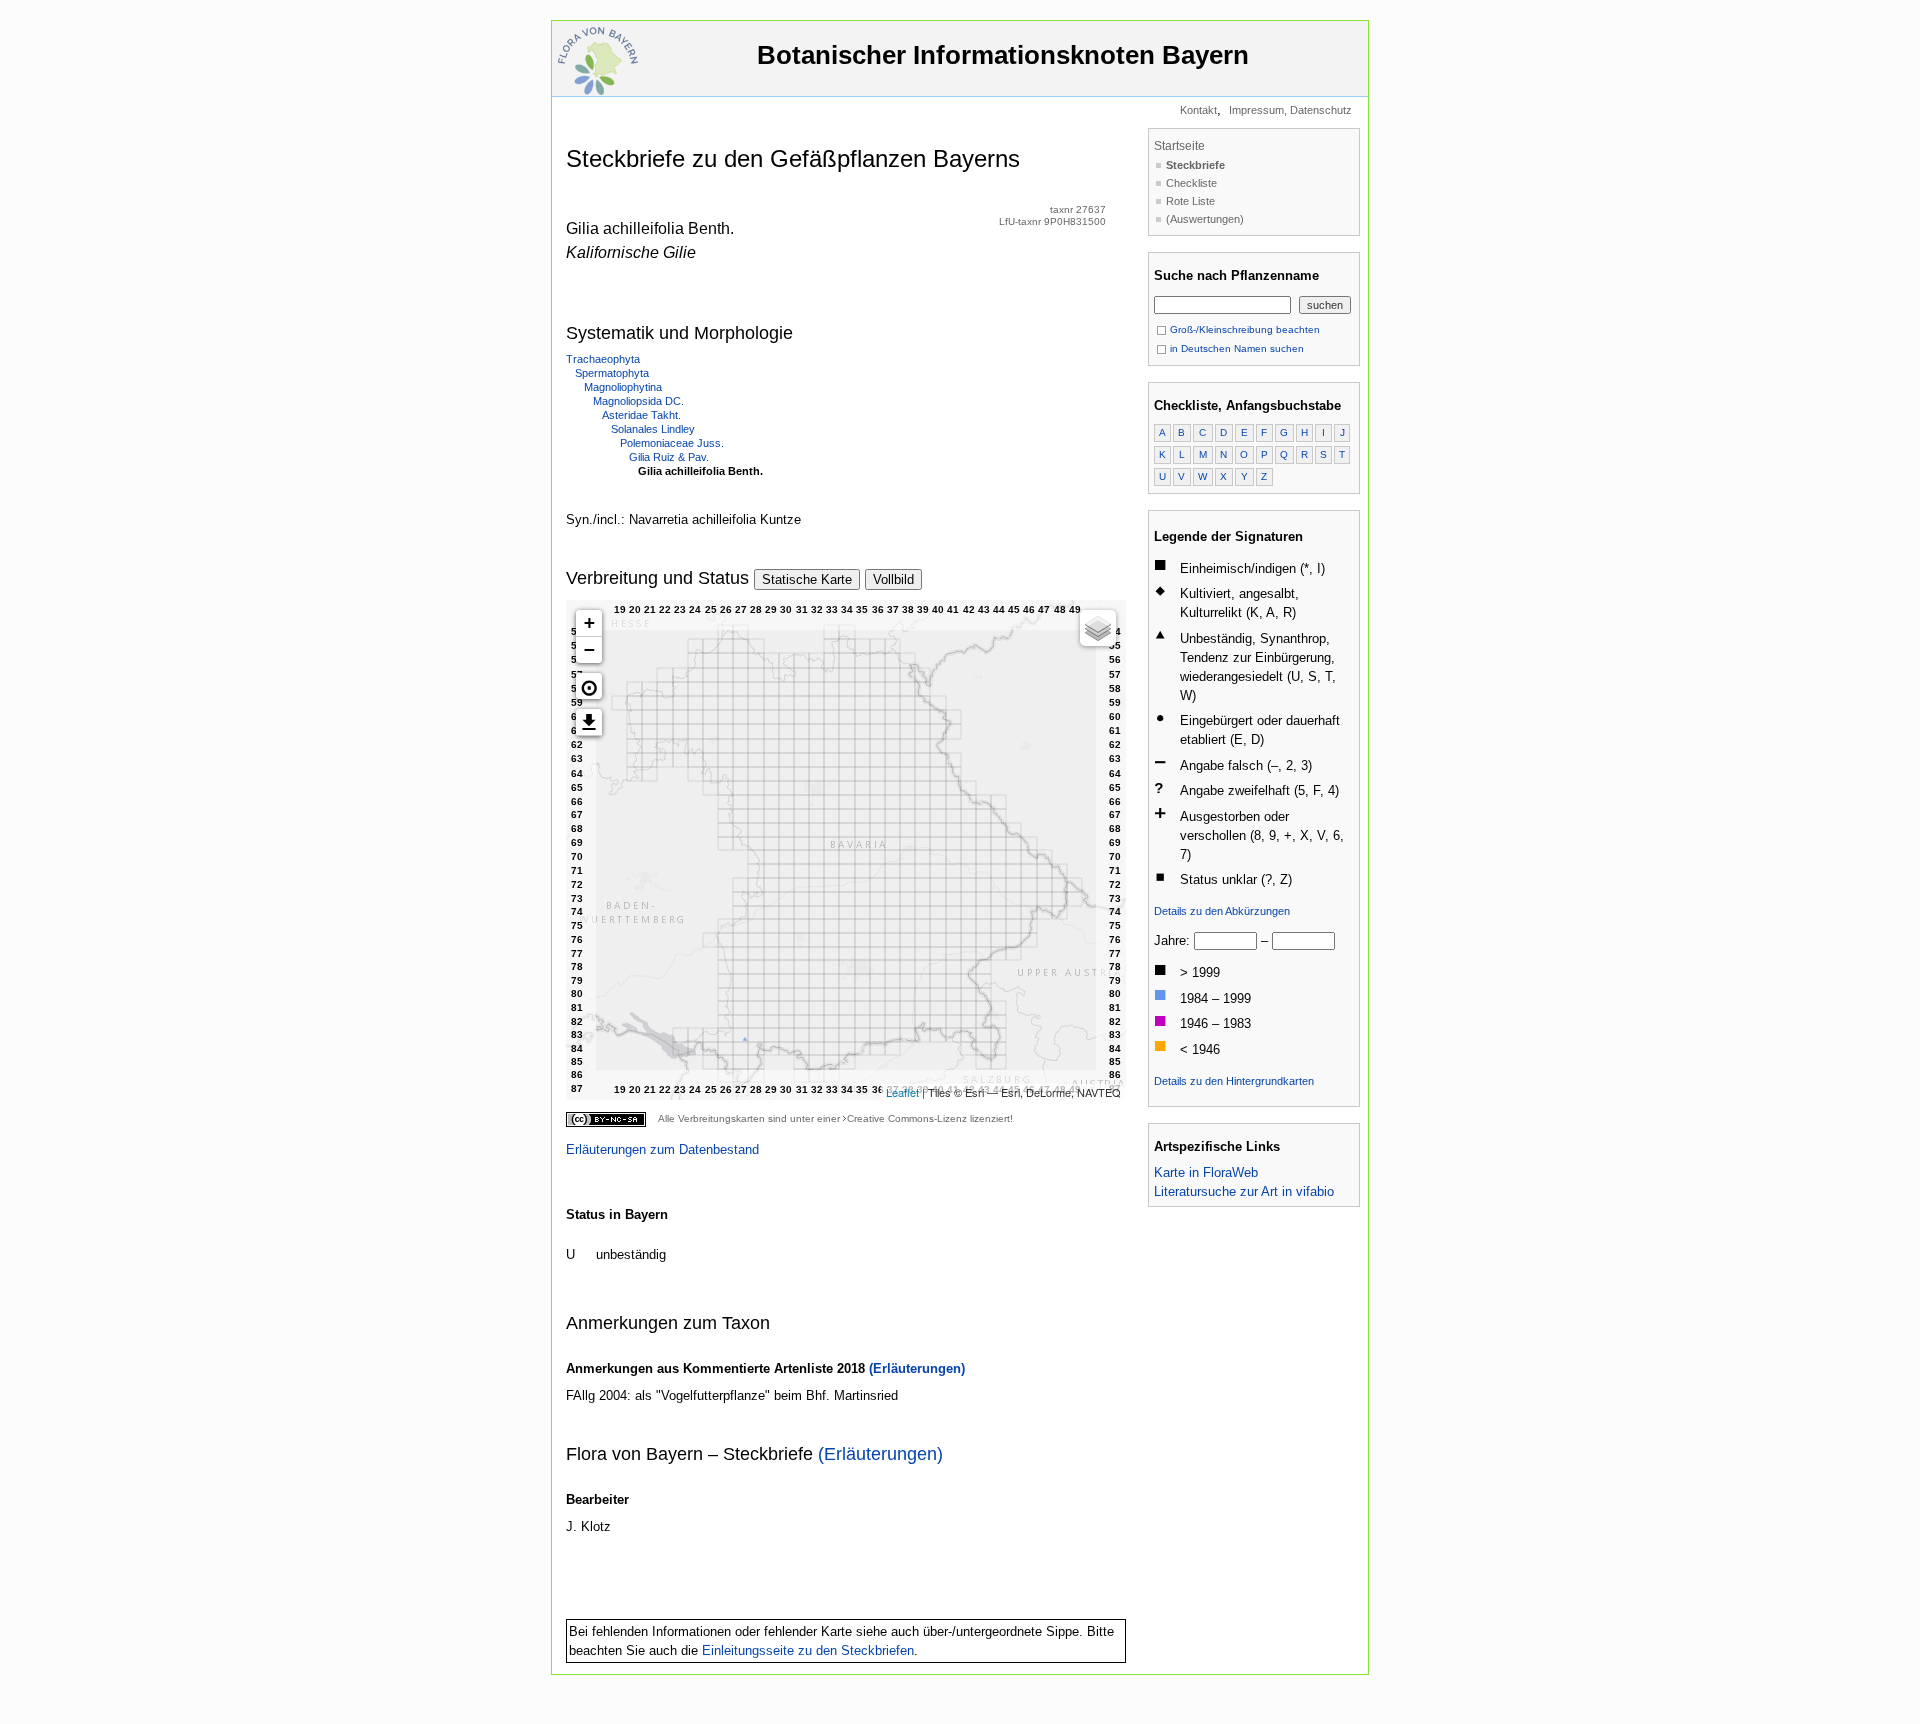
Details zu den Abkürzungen (1222, 911)
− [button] (589, 649)
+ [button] (589, 622)
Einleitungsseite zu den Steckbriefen (808, 1650)
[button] (589, 686)
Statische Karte (807, 579)
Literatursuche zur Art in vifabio (1244, 1191)
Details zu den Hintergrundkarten (1234, 1081)
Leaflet (902, 1092)
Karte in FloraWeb (1206, 1172)
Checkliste (1191, 183)
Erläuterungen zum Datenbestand (662, 1149)
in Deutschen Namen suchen (1235, 348)
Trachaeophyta (603, 359)
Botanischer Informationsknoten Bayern (1003, 55)
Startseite (1179, 146)
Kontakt (1198, 110)
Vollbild (893, 579)
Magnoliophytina (623, 387)
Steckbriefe (1195, 165)
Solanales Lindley (653, 429)
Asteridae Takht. (641, 415)
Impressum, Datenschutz (1290, 110)
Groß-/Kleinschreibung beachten (1243, 329)
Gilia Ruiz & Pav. (669, 457)
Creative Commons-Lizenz (907, 1118)
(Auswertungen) (1205, 219)
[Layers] (1098, 628)
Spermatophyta (612, 373)
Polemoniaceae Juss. (672, 443)
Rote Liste (1190, 201)
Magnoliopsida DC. (638, 401)
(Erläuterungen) (917, 1368)
